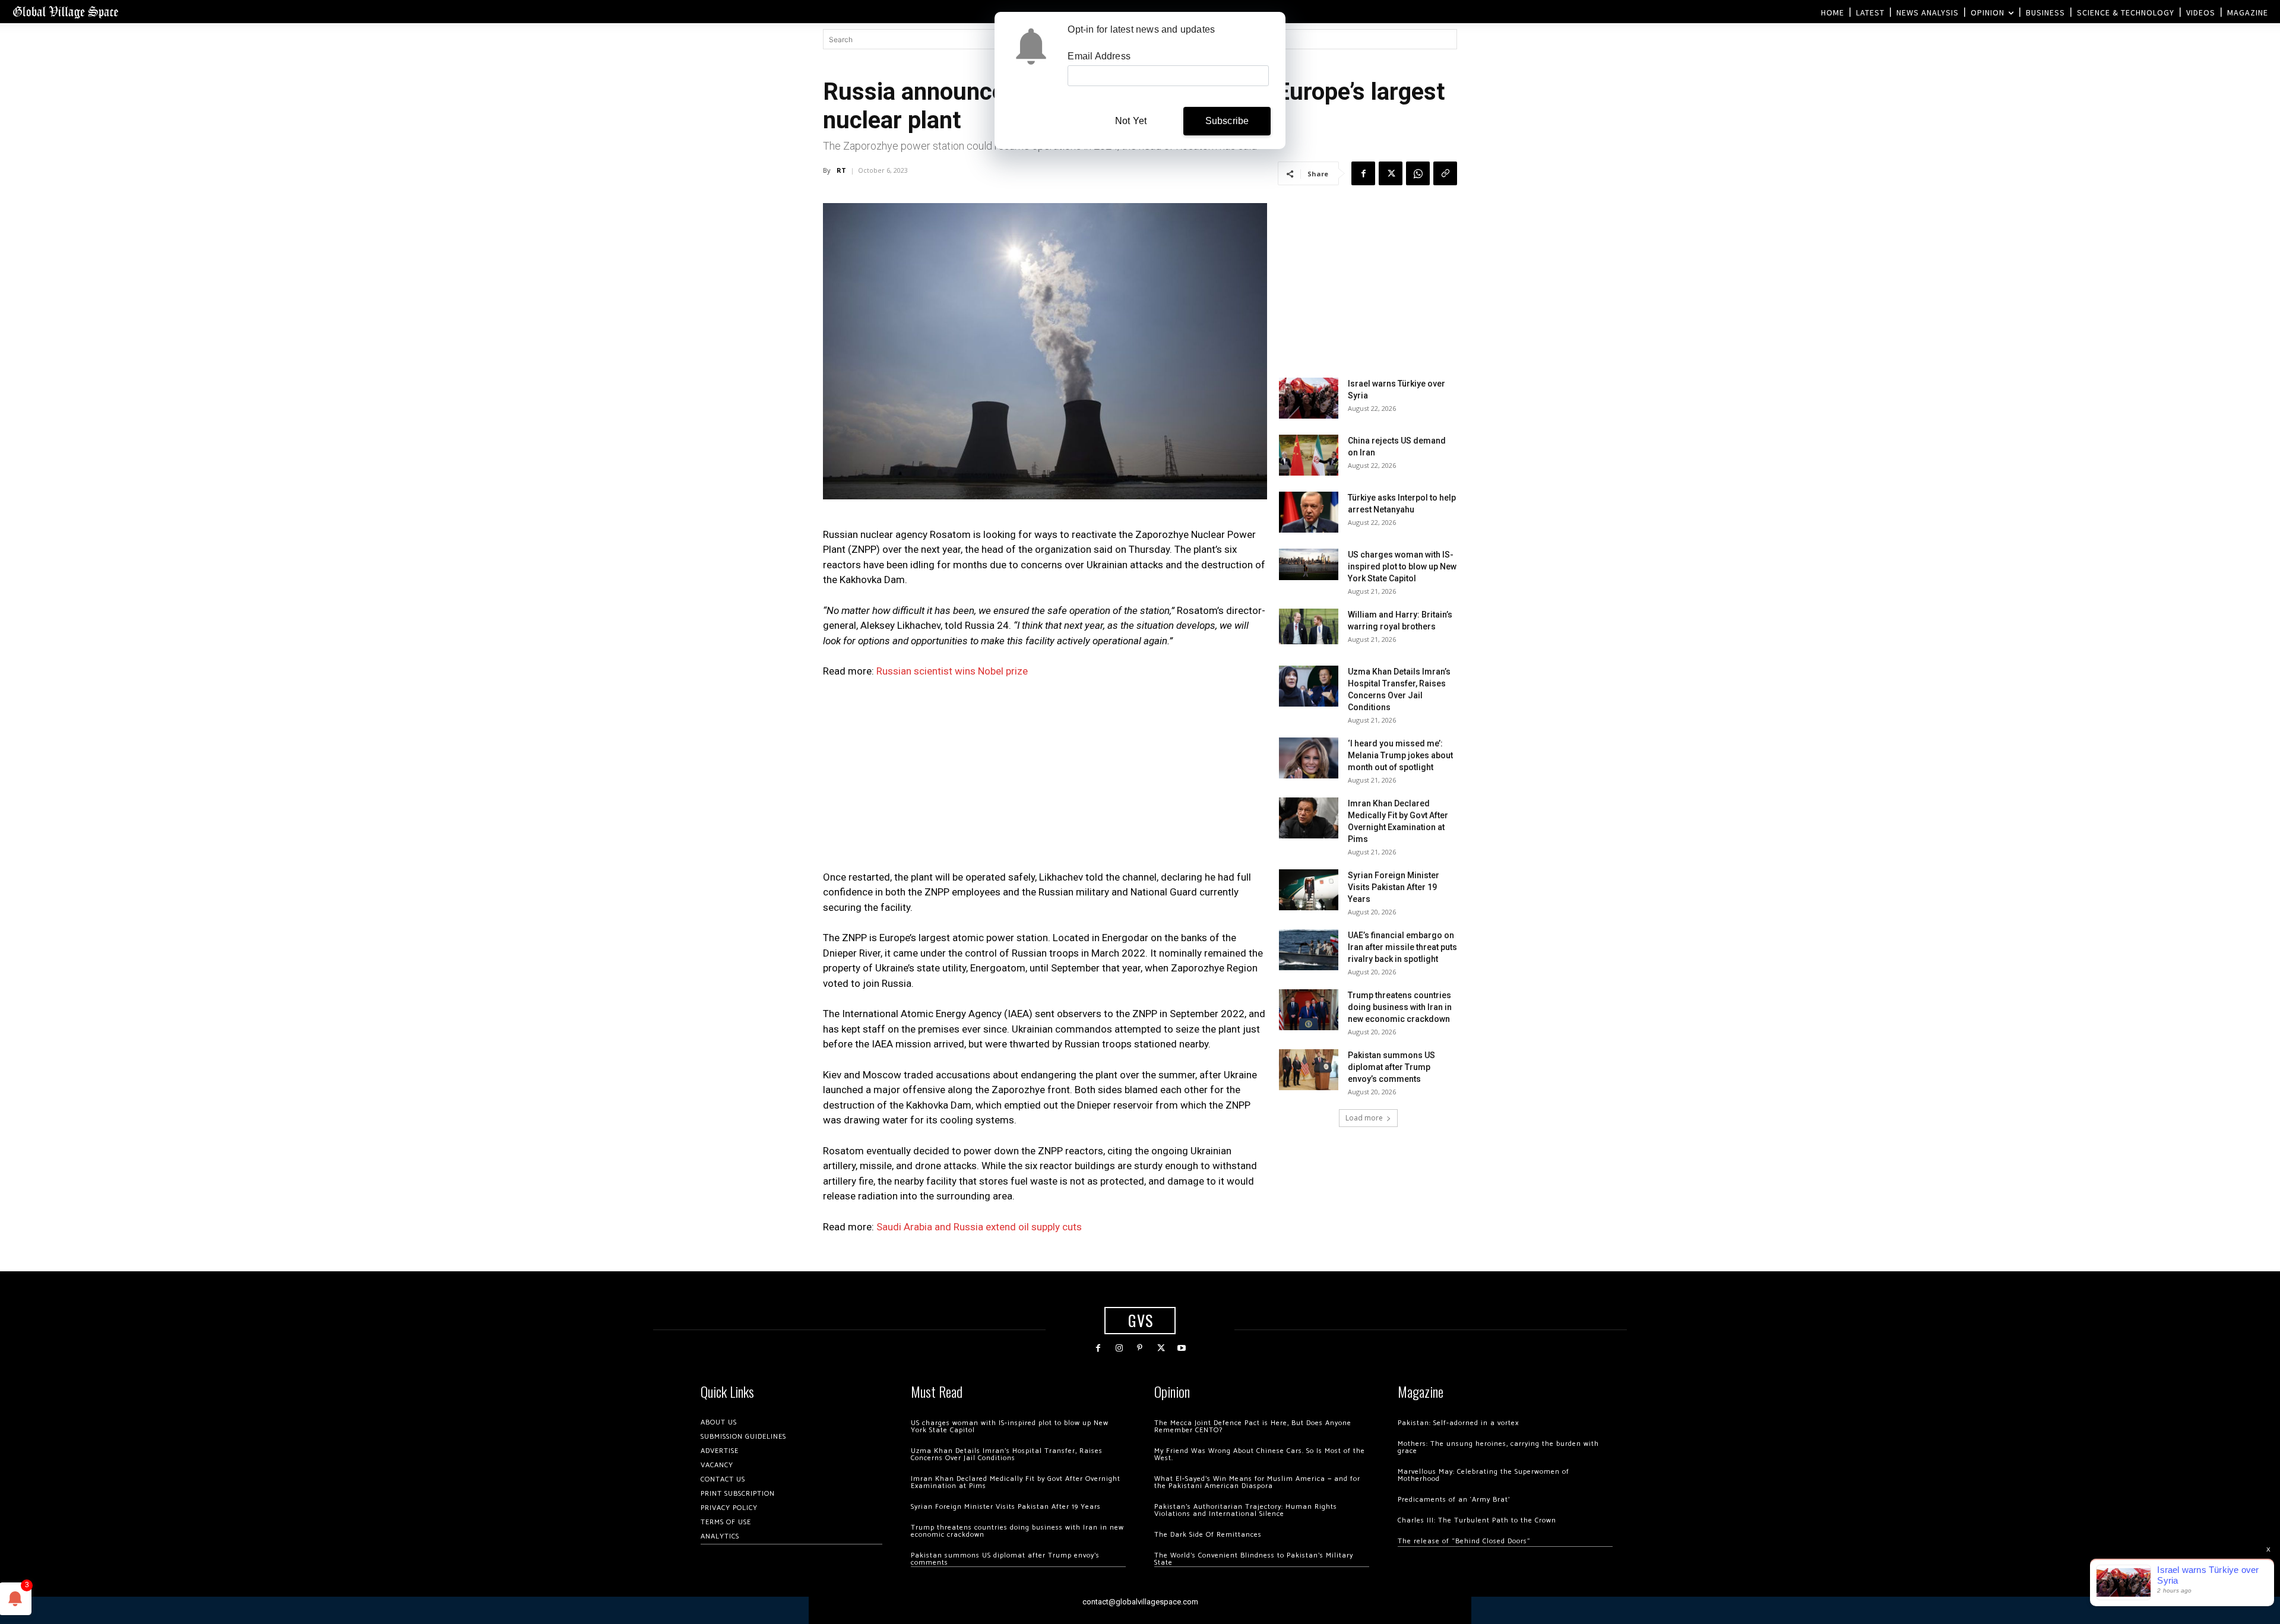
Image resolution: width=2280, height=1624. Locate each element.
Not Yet (1131, 121)
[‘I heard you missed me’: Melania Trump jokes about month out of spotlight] (1309, 758)
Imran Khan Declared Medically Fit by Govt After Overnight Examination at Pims (1016, 1482)
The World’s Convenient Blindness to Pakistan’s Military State (1254, 1559)
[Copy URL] (1445, 173)
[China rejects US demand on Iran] (1309, 455)
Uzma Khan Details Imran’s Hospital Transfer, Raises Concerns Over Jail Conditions (1007, 1454)
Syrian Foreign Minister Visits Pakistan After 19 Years (1394, 887)
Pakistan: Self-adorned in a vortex (1458, 1423)
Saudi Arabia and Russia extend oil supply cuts (979, 1227)
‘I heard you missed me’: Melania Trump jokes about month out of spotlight (1400, 755)
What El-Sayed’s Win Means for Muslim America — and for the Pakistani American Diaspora (1257, 1482)
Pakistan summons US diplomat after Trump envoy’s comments (1391, 1067)
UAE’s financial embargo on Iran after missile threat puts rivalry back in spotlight (1402, 947)
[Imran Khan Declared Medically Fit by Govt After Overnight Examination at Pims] (1309, 818)
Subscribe (1227, 121)
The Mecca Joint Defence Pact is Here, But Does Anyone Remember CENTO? (1253, 1427)
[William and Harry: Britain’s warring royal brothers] (1309, 626)
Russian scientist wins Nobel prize (952, 671)
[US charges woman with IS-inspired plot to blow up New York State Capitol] (1309, 564)
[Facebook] (1363, 173)
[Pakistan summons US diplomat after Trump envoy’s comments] (1309, 1070)
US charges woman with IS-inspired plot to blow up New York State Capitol (1402, 566)
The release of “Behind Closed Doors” (1464, 1541)
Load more (1364, 1118)
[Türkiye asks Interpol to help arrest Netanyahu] (1309, 512)
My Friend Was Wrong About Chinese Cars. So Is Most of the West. (1260, 1454)
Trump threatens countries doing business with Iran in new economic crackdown (1400, 1007)
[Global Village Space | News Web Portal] (65, 12)
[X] (1391, 173)
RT (841, 170)
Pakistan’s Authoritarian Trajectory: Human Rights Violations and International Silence (1246, 1510)
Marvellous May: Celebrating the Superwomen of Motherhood (1483, 1475)
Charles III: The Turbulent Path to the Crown (1477, 1520)
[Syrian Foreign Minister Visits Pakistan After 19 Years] (1309, 890)
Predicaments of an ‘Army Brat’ (1454, 1500)
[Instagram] (1119, 1348)
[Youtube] (1182, 1348)
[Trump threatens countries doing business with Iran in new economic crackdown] (1309, 1010)
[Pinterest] (1140, 1348)
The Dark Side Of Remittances (1208, 1535)
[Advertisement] (1045, 778)
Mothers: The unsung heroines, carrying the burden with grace (1498, 1447)
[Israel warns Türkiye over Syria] (1309, 398)
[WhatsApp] (1418, 173)
